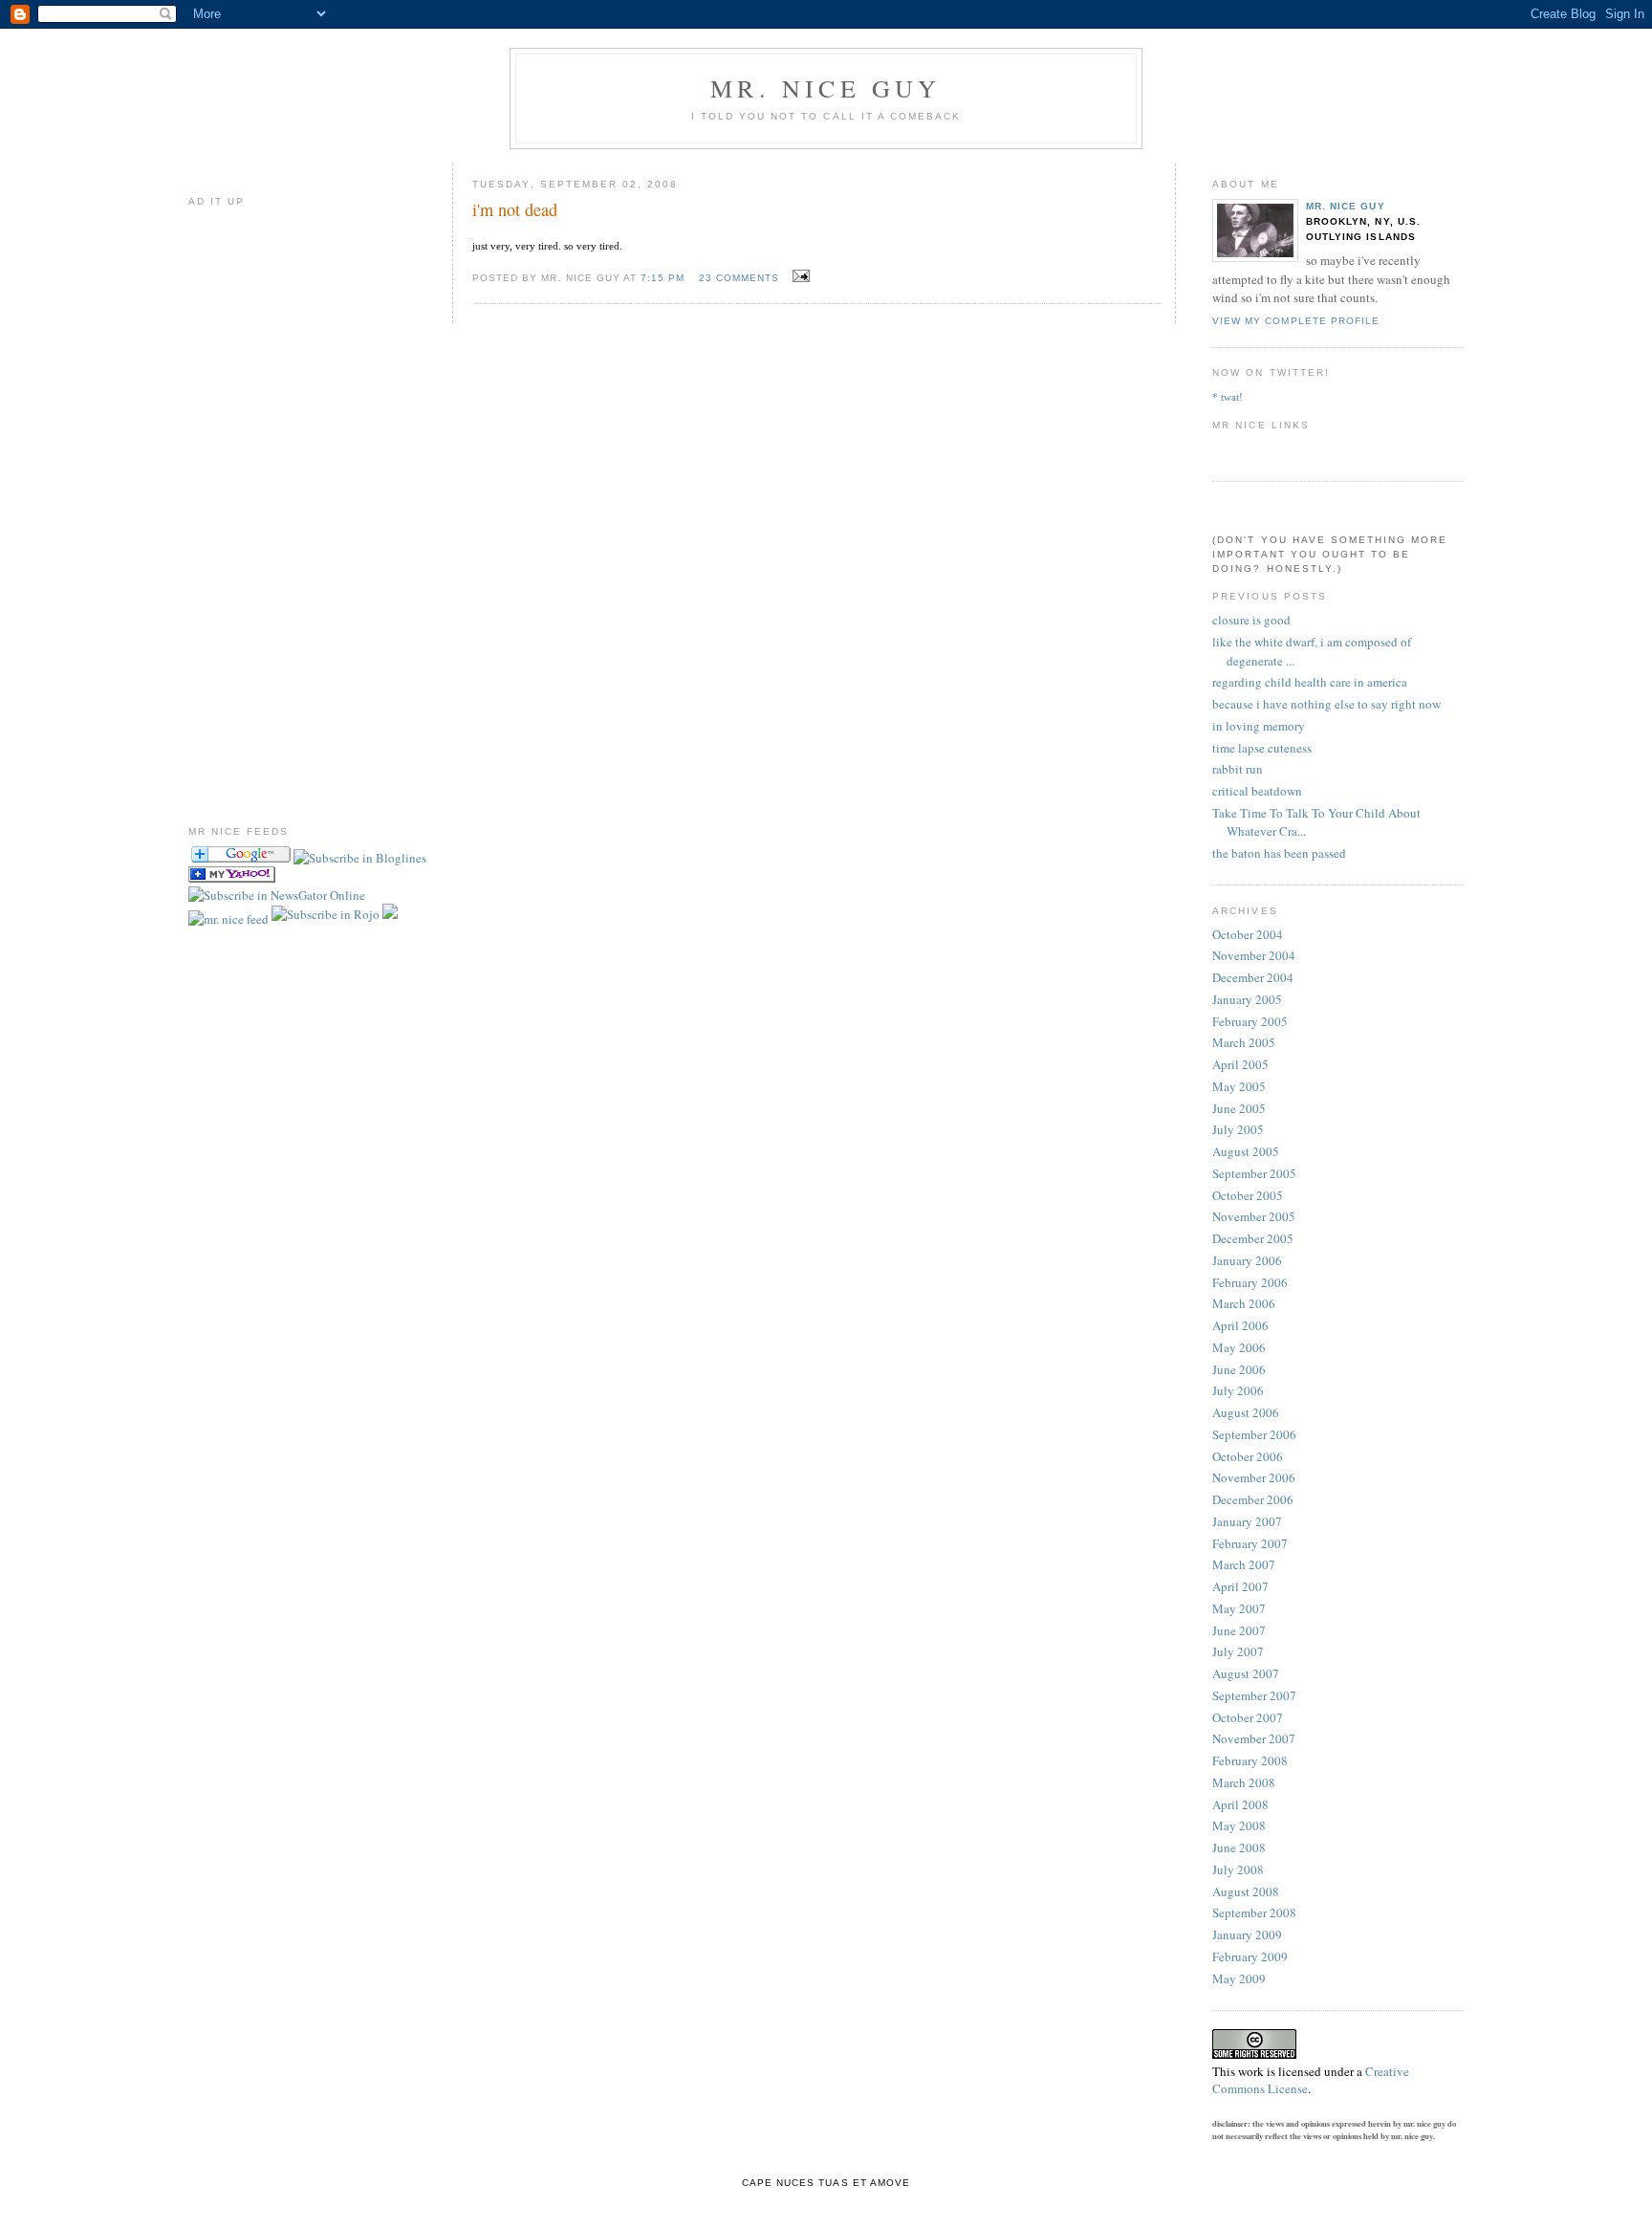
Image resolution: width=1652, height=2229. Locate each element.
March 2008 (1244, 1782)
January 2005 (1247, 999)
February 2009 (1250, 1956)
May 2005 (1239, 1086)
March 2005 (1244, 1042)
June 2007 (1239, 1630)
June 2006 (1239, 1369)
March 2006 (1244, 1303)
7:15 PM (663, 278)
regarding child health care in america (1310, 682)
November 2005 (1254, 1216)
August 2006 (1246, 1412)
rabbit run (1238, 769)
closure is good (1251, 620)
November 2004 (1254, 955)
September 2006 (1254, 1434)
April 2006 (1240, 1325)
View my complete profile (1295, 321)
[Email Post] (798, 276)
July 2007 (1238, 1651)
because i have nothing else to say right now (1326, 704)
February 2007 (1250, 1543)
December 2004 (1253, 977)
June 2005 (1239, 1108)
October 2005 (1248, 1195)
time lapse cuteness (1262, 748)
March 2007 (1244, 1564)
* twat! (1228, 397)
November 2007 (1254, 1738)
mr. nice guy (1345, 206)
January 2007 (1247, 1521)
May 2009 (1239, 1978)
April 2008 (1240, 1804)
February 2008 (1250, 1760)
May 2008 (1239, 1825)
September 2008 (1254, 1912)
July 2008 (1238, 1869)
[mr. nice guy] (360, 858)
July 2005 (1238, 1129)
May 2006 (1239, 1347)
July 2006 (1238, 1390)
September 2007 (1254, 1695)
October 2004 (1248, 934)
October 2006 (1248, 1456)
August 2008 (1246, 1891)
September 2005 (1254, 1173)
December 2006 (1253, 1499)
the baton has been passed (1279, 853)
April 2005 (1240, 1064)
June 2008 (1239, 1847)
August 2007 (1246, 1673)
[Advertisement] (246, 503)
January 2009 (1247, 1934)
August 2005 (1246, 1151)
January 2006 (1247, 1260)
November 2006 (1254, 1477)
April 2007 (1240, 1586)
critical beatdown (1257, 791)
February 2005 (1250, 1021)
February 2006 (1250, 1282)
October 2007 (1248, 1717)
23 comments (739, 278)
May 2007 (1239, 1608)
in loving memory (1259, 726)
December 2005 (1253, 1238)
